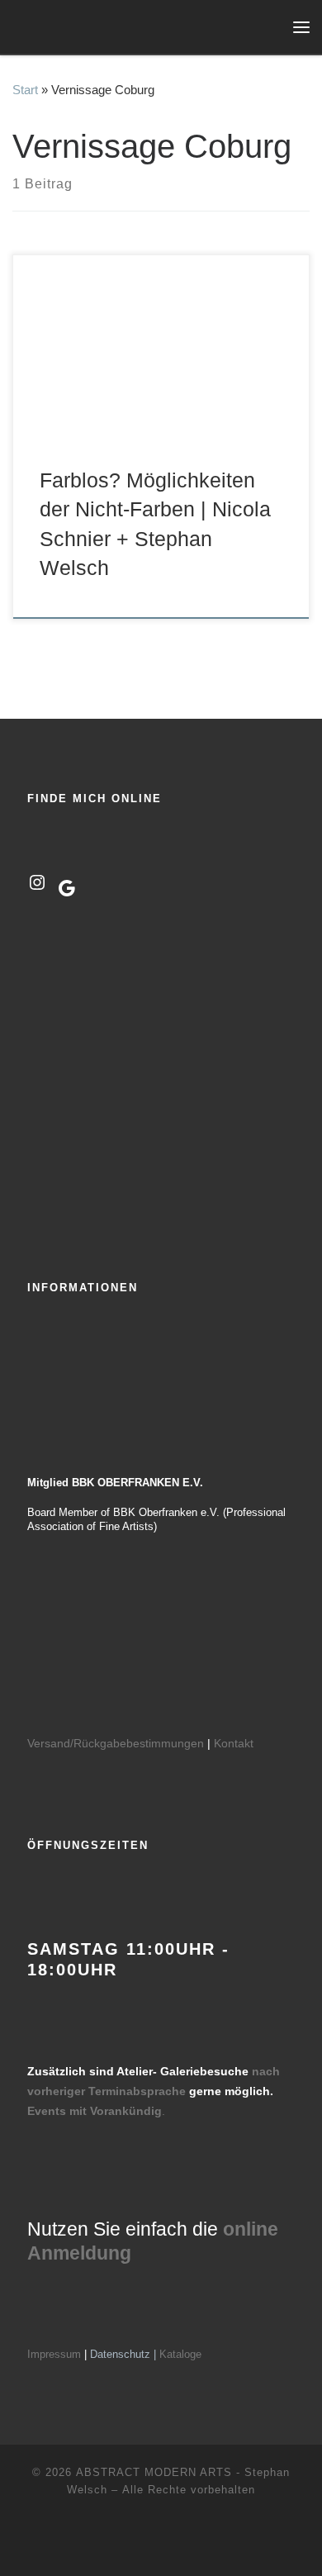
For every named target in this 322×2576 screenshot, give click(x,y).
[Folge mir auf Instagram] (136, 2542)
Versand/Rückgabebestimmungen (116, 1743)
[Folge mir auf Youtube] (161, 2542)
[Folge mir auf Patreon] (187, 2542)
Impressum (54, 2354)
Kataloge (180, 2354)
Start (25, 90)
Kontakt (234, 1743)
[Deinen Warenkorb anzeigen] (268, 27)
